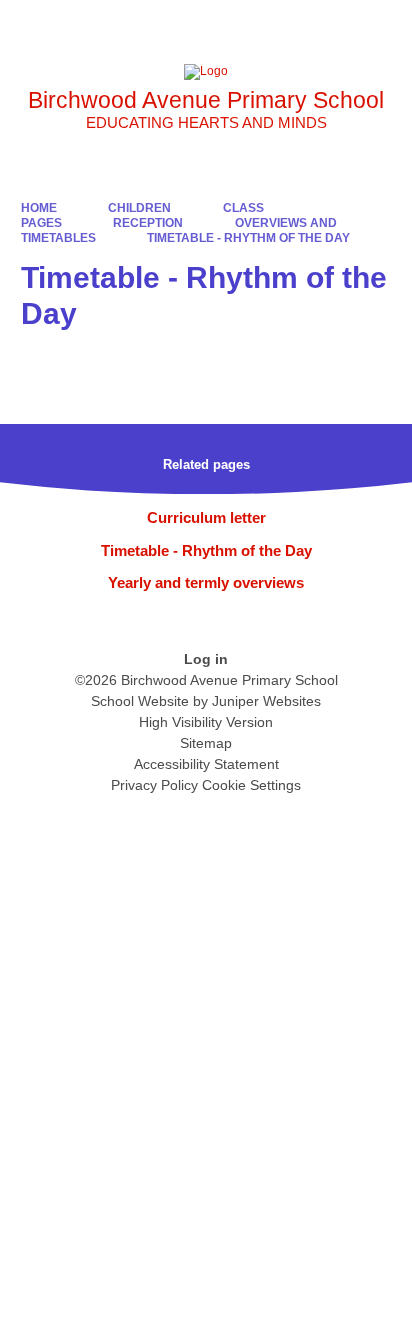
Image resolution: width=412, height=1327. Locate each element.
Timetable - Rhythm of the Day (248, 238)
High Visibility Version (206, 722)
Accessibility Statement (206, 764)
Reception (148, 223)
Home (39, 208)
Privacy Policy (154, 785)
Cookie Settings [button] (251, 785)
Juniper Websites (266, 701)
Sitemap (206, 743)
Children (139, 208)
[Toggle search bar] (335, 25)
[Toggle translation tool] (285, 25)
